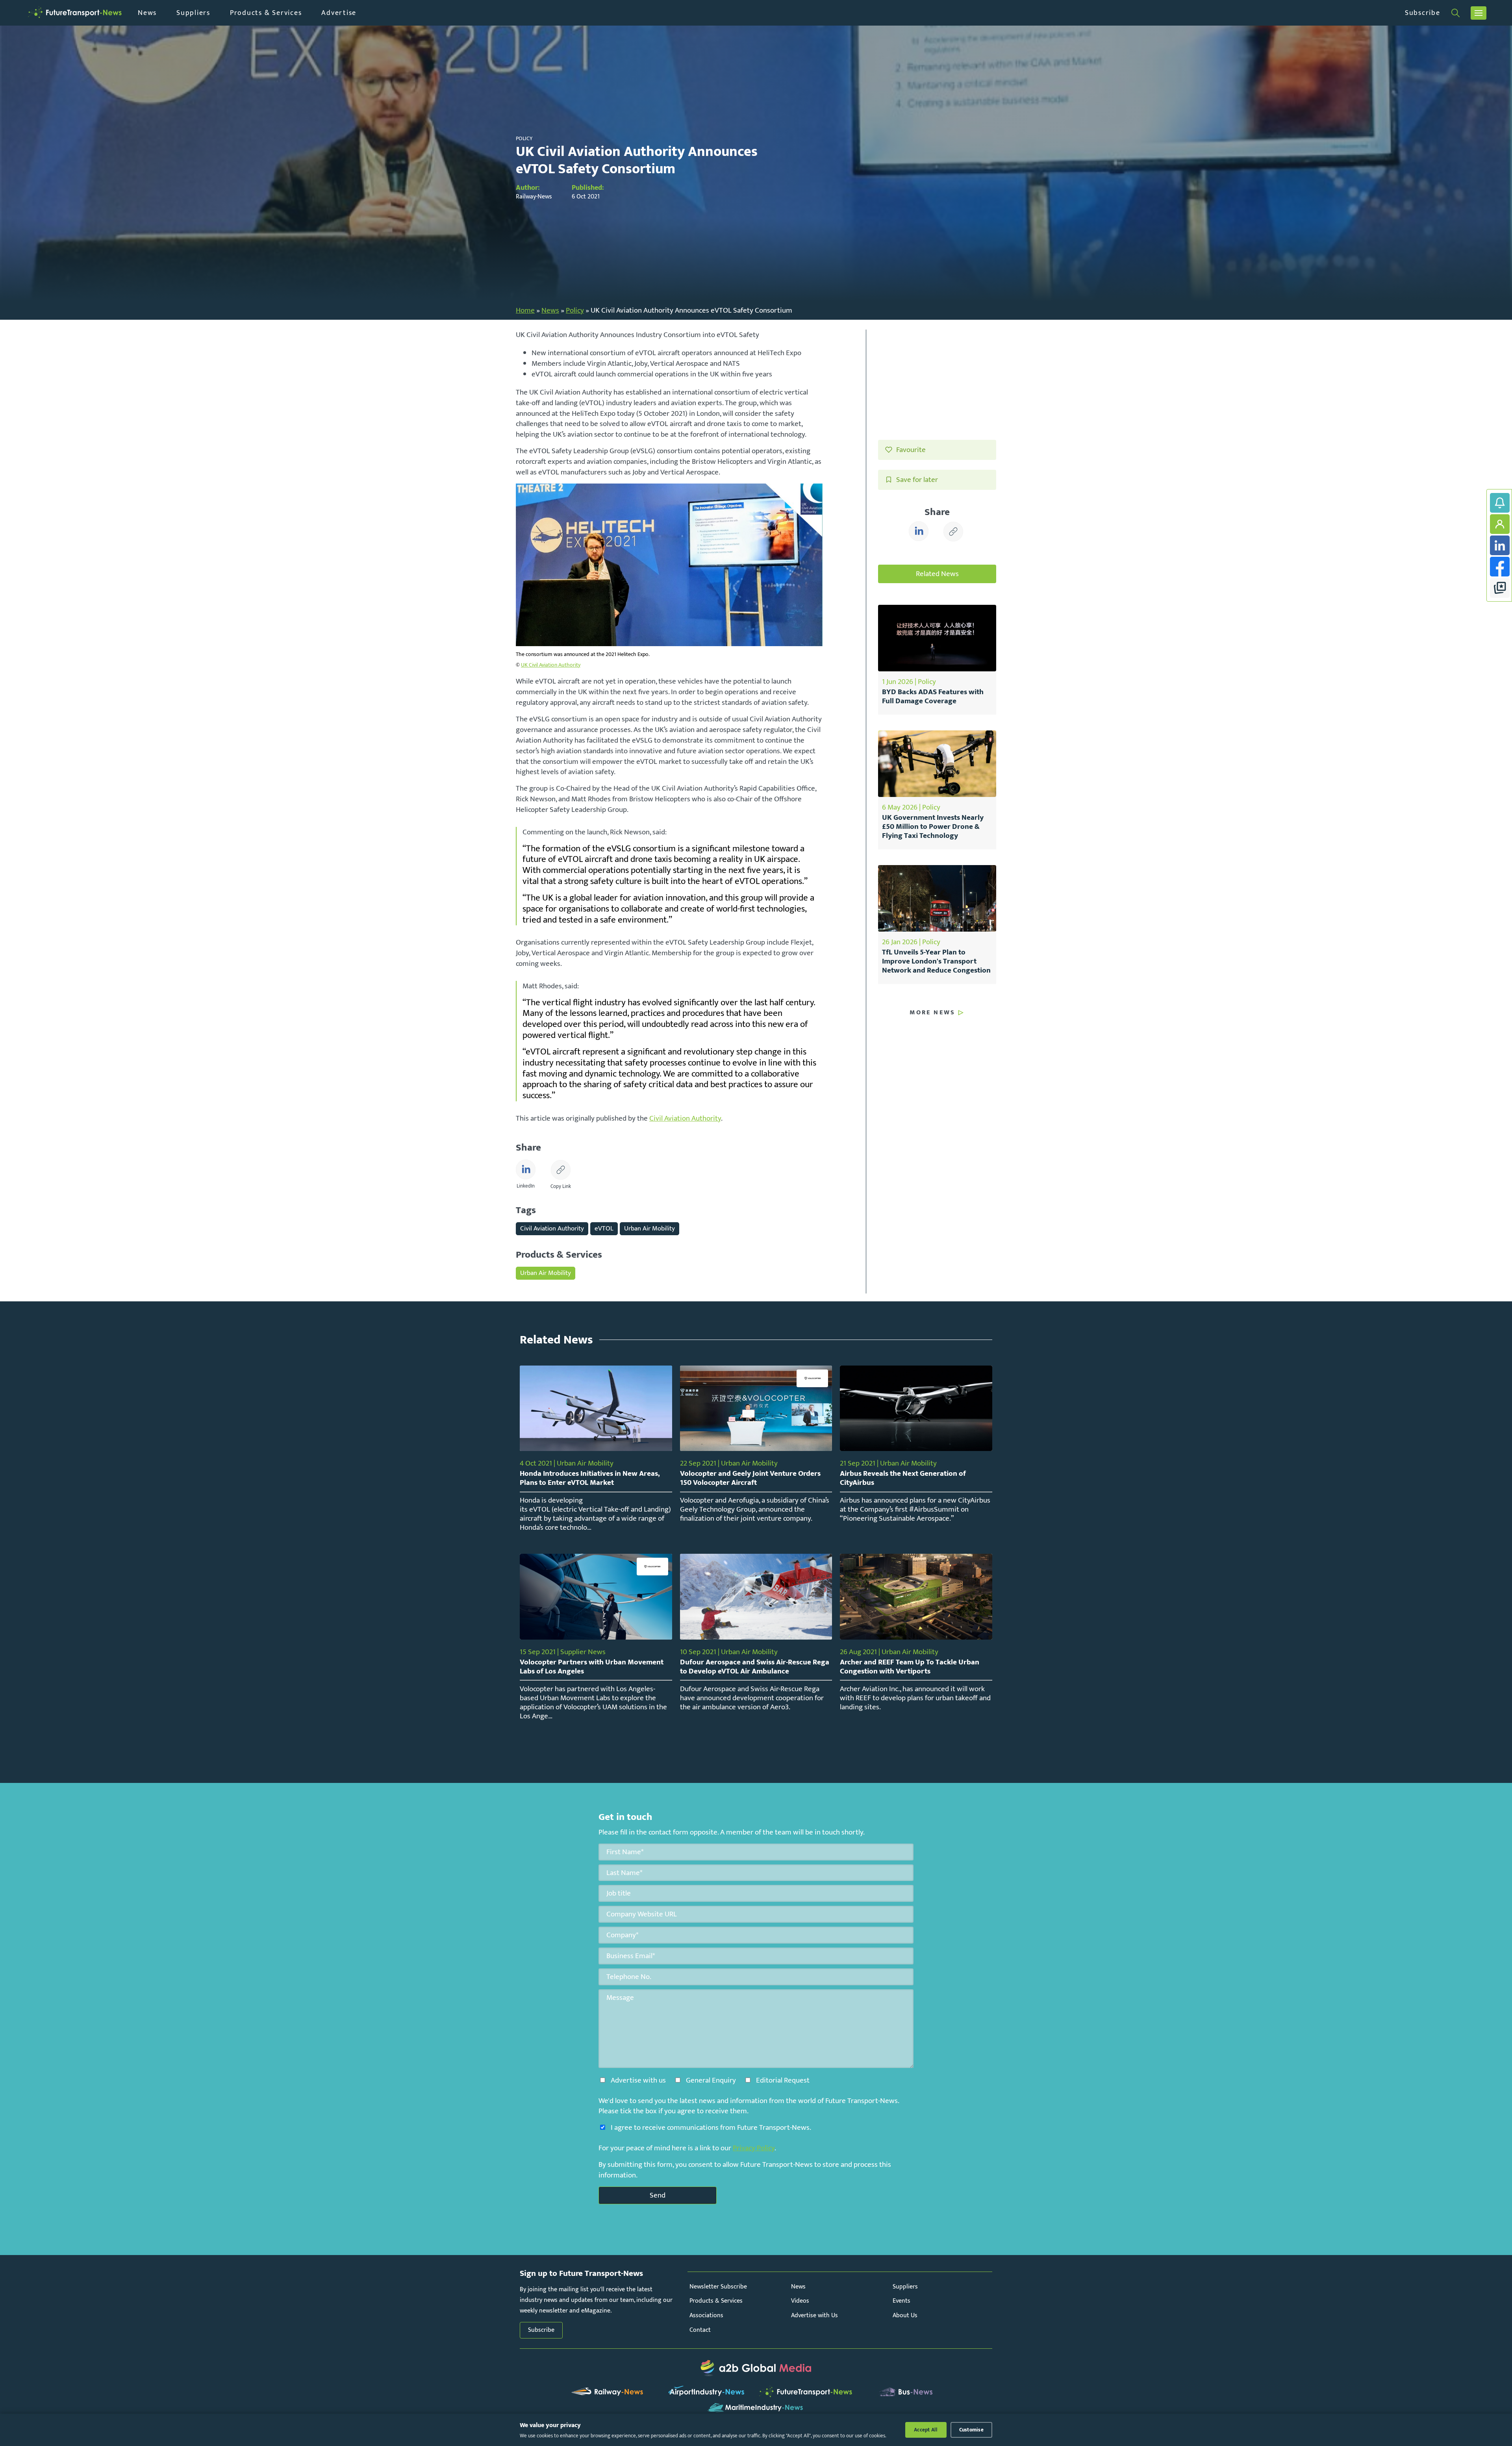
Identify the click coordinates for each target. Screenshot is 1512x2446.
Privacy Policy (754, 2148)
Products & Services (266, 13)
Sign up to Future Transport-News (1500, 503)
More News (932, 1013)
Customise (971, 2430)
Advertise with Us (814, 2315)
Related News (937, 574)
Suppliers (193, 13)
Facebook (1500, 567)
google (1500, 588)
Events (901, 2301)
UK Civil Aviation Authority (551, 665)
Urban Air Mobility (649, 1228)
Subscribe (1423, 13)
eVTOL (604, 1228)
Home (525, 310)
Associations (706, 2315)
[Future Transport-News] (75, 13)
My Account (1500, 524)
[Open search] (1455, 13)
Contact (700, 2330)
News (147, 13)
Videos (800, 2301)
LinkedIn (1500, 545)
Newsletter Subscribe (718, 2287)
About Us (905, 2315)
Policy (575, 310)
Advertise (339, 13)
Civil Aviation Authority (685, 1118)
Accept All (926, 2430)
